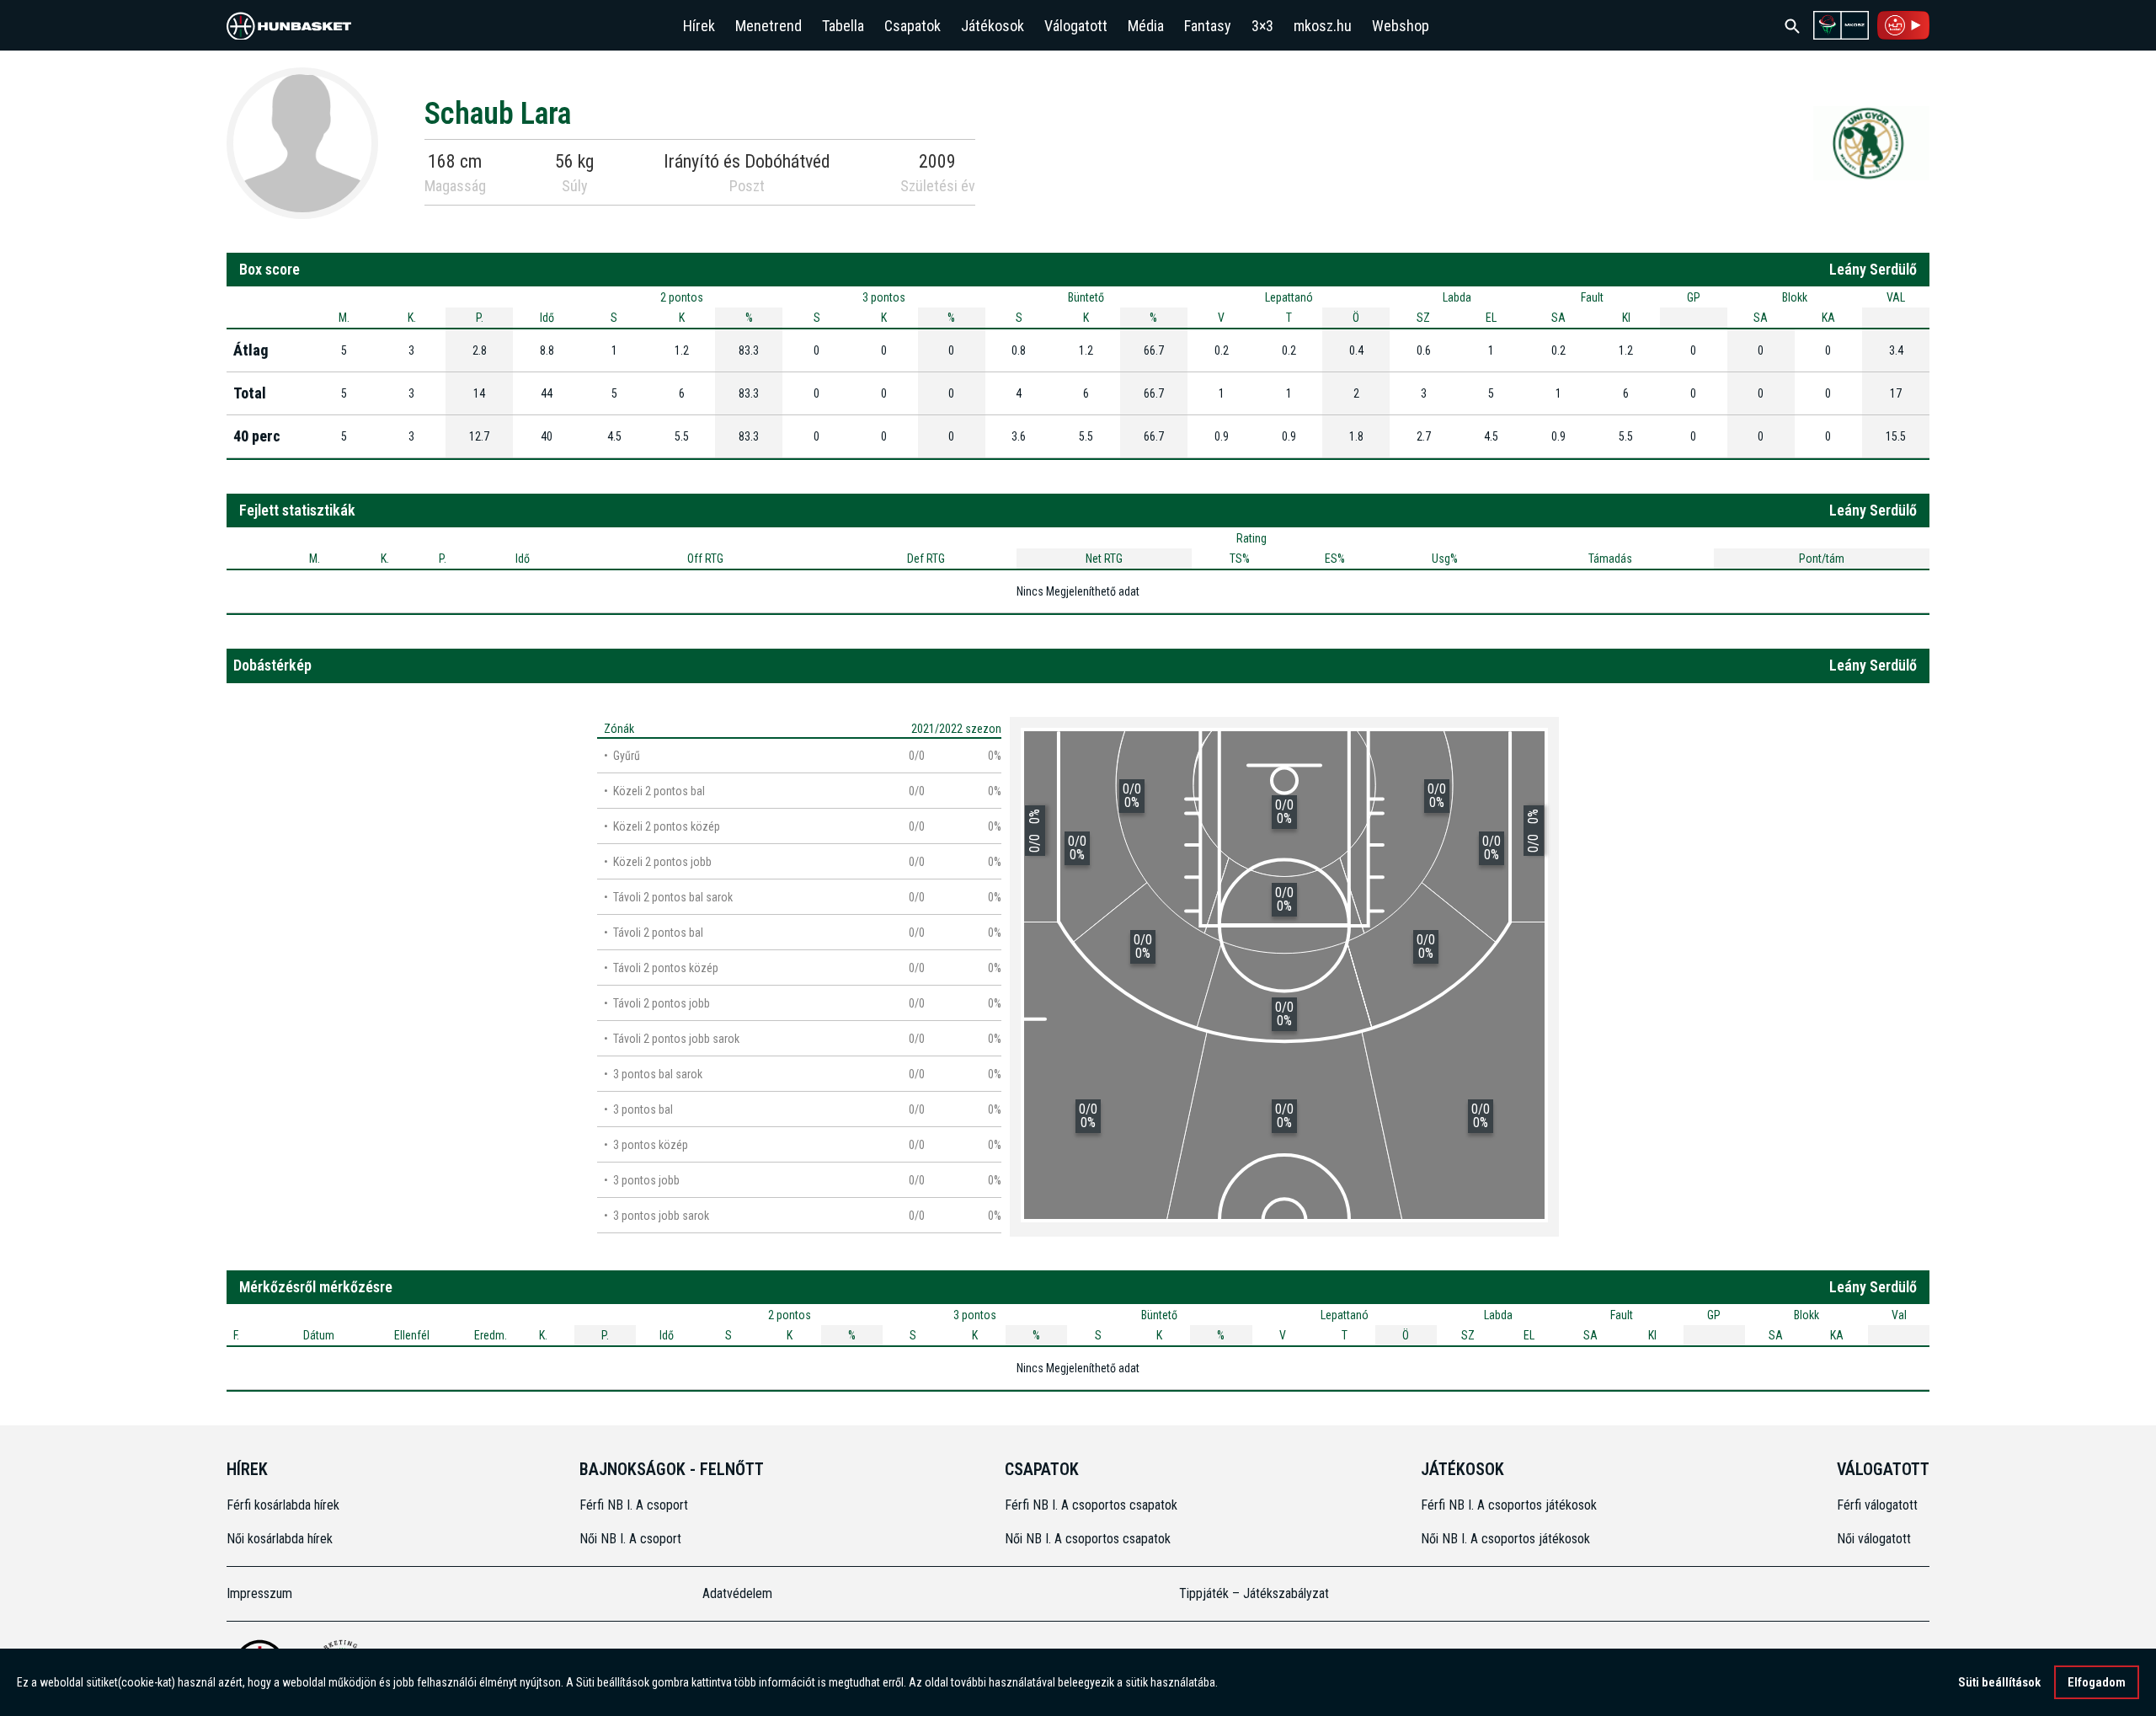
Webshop (1401, 26)
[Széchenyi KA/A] (1871, 142)
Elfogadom (2097, 1682)
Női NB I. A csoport (630, 1539)
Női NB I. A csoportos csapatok (1089, 1539)
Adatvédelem (737, 1593)
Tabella (843, 26)
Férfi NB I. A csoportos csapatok (1093, 1505)
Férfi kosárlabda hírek (283, 1505)
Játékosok (993, 26)
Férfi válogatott (1877, 1505)
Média (1146, 26)
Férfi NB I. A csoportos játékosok (1509, 1505)
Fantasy (1208, 26)
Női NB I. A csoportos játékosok (1505, 1539)
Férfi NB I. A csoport (634, 1505)
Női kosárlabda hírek (280, 1539)
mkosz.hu (1323, 26)
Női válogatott (1874, 1539)
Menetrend (768, 26)
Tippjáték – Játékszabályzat (1254, 1593)
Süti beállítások (1999, 1682)
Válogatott (1076, 26)
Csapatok (913, 26)
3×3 (1262, 26)
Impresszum (259, 1593)
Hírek (699, 26)
